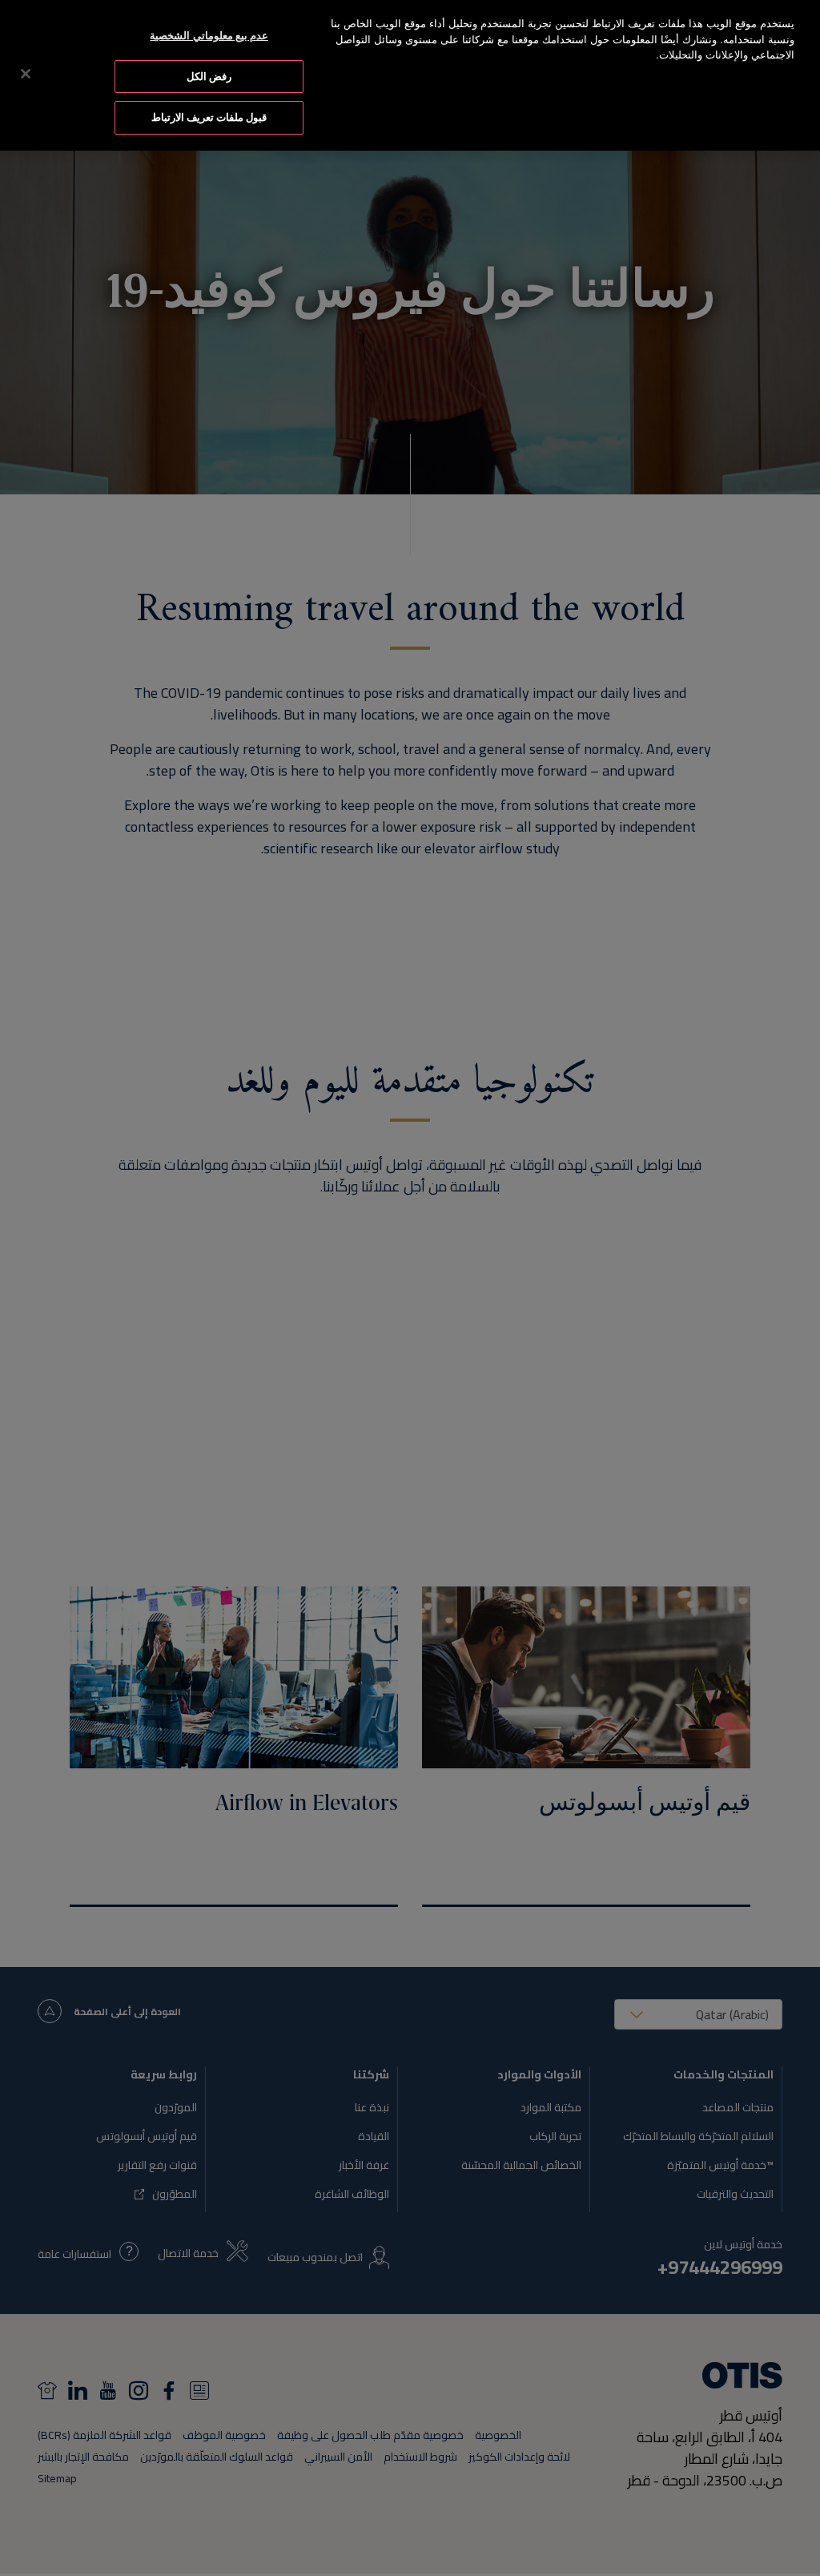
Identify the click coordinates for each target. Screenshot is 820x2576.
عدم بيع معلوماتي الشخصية (209, 35)
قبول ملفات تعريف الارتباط (209, 117)
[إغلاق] (26, 74)
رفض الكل (209, 76)
